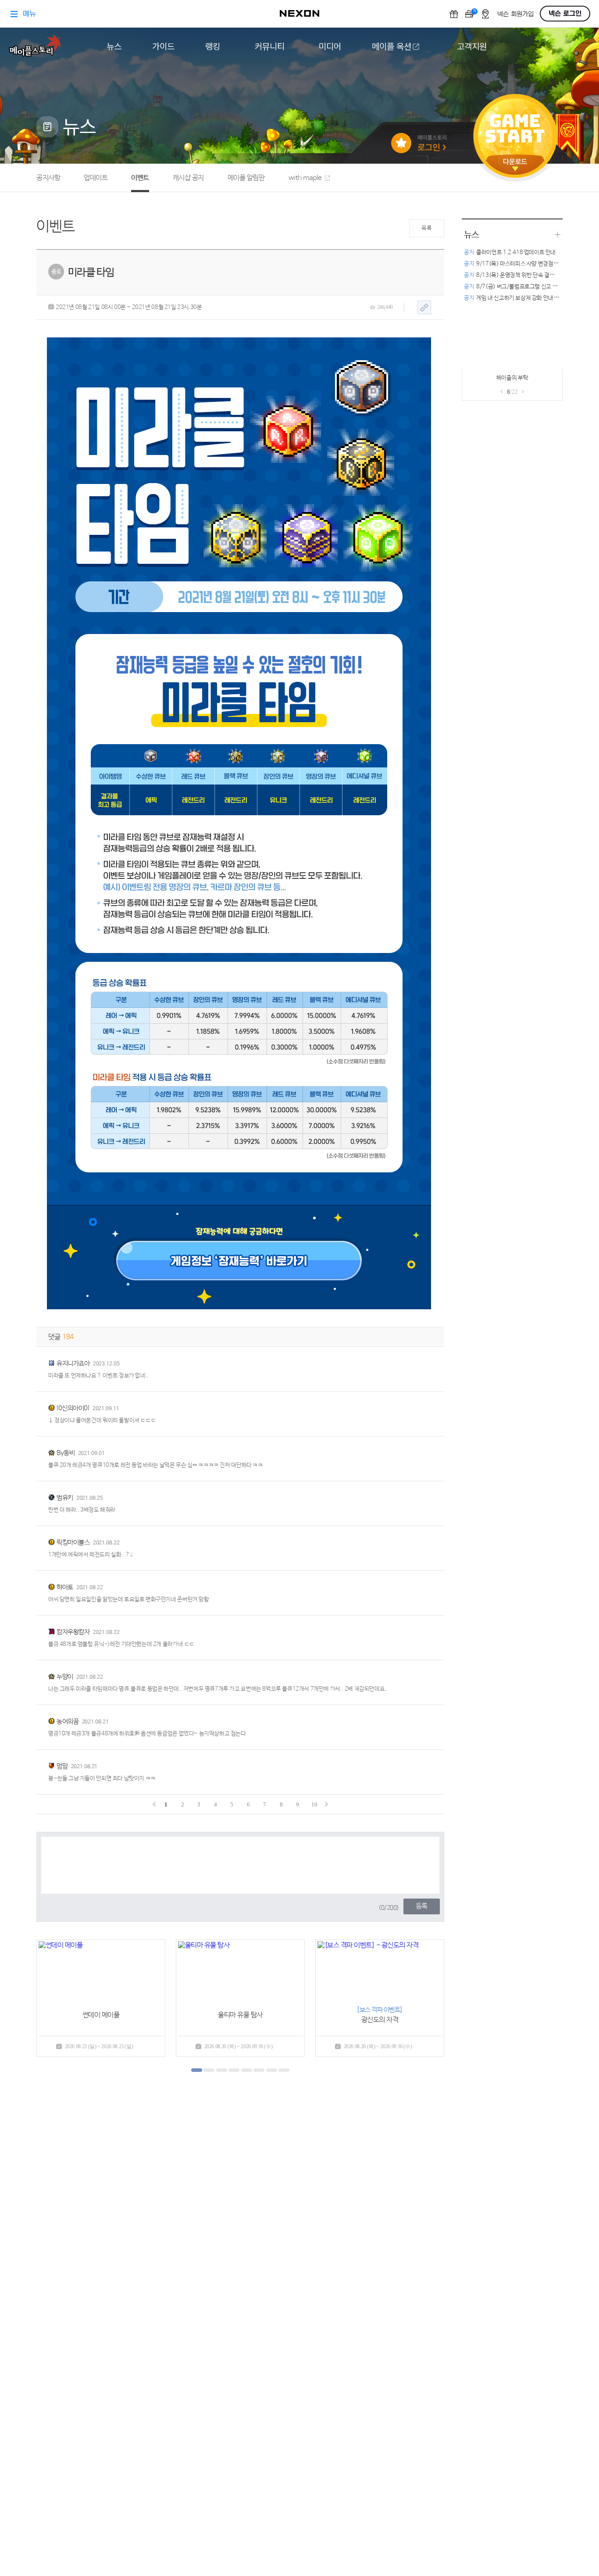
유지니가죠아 (73, 1363)
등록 (422, 1906)
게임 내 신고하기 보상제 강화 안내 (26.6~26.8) (525, 298)
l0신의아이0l (73, 1408)
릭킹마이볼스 (73, 1542)
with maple (305, 178)
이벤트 (140, 178)
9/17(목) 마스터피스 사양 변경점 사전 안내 (520, 264)
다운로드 (515, 165)
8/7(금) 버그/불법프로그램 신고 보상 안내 (519, 287)
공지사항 (48, 178)
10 (314, 1804)
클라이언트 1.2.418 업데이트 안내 (510, 253)
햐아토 (65, 1587)
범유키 (65, 1498)
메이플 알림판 (246, 178)
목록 (426, 228)
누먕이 (65, 1677)
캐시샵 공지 (188, 178)
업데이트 (96, 178)
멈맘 (62, 1766)
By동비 (66, 1453)
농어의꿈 (68, 1722)
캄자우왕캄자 (73, 1632)
